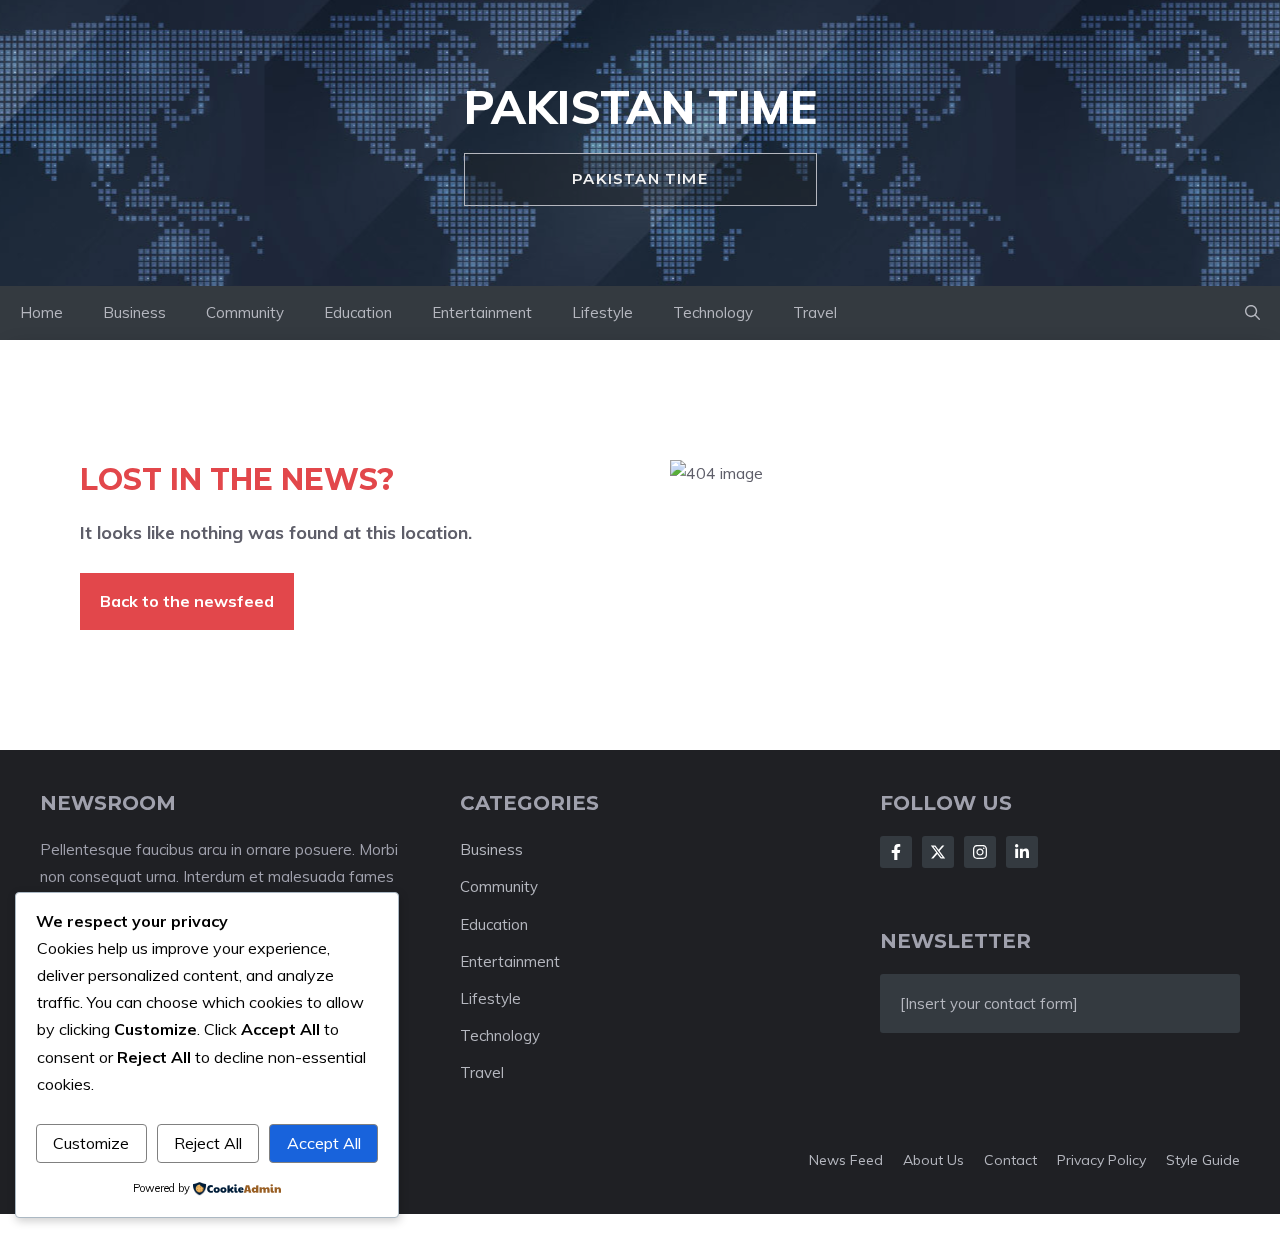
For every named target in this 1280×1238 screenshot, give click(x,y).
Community (245, 312)
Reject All (208, 1143)
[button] (1252, 313)
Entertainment (482, 312)
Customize (91, 1143)
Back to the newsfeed (187, 601)
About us (933, 1160)
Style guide (1203, 1160)
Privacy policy (1101, 1160)
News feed (846, 1160)
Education (358, 312)
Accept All (324, 1143)
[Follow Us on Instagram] (980, 852)
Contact (1010, 1160)
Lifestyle (602, 312)
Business (134, 312)
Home (41, 312)
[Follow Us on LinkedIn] (1022, 852)
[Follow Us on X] (938, 852)
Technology (713, 312)
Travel (815, 312)
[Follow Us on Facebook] (896, 852)
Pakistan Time (640, 107)
